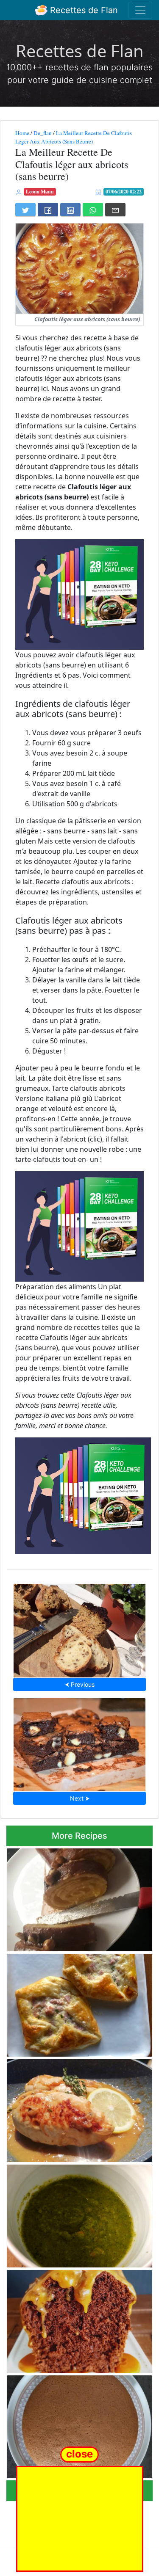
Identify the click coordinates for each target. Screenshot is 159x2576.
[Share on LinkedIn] (70, 210)
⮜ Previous (80, 1684)
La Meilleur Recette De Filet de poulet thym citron (72, 2108)
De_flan (43, 133)
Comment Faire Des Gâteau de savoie (80, 2424)
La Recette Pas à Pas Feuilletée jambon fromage (75, 2003)
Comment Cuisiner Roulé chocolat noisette (67, 1897)
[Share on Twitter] (25, 210)
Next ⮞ (80, 1798)
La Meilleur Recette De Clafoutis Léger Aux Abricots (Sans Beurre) (74, 137)
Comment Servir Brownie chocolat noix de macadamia (80, 1742)
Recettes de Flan (83, 10)
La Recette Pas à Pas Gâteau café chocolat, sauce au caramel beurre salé (75, 2319)
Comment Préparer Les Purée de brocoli (79, 2213)
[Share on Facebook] (48, 210)
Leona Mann (40, 192)
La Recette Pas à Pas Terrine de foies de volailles (79, 1628)
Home (22, 133)
